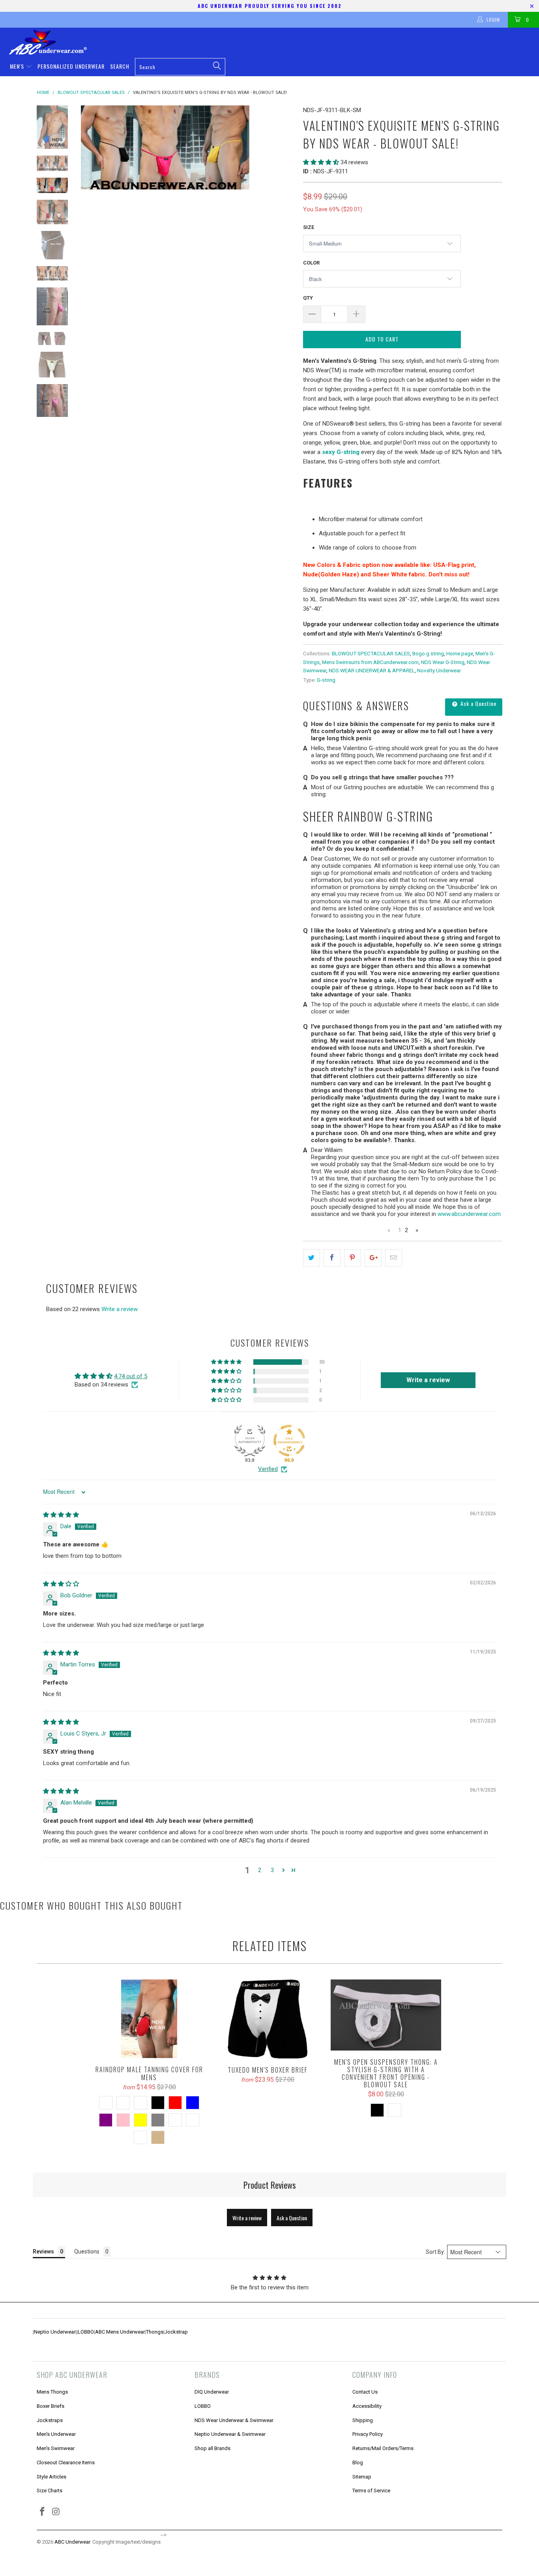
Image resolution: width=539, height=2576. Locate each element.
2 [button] (260, 1870)
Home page (460, 653)
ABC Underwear (72, 2542)
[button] (321, 162)
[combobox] (180, 67)
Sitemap (362, 2477)
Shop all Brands (212, 2448)
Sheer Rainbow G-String (368, 816)
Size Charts (50, 2491)
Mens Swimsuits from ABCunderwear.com (370, 662)
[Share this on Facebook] (332, 1258)
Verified (268, 1469)
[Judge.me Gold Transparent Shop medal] (289, 1441)
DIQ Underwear (212, 2392)
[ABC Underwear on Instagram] (56, 2512)
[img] (61, 1515)
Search (120, 66)
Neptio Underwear (55, 2332)
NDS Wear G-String (443, 662)
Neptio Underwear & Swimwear (230, 2434)
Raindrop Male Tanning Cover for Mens (149, 2019)
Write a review (120, 1309)
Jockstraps (50, 2420)
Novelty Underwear (439, 670)
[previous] (92, 147)
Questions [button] (87, 2251)
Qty (308, 298)
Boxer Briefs (51, 2406)
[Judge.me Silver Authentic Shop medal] (250, 1441)
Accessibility (367, 2406)
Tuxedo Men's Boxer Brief (268, 2019)
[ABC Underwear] (273, 42)
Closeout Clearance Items (66, 2462)
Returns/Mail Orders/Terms (383, 2448)
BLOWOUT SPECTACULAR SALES (371, 653)
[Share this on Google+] (373, 1258)
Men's (18, 66)
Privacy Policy (368, 2434)
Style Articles (51, 2477)
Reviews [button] (43, 2251)
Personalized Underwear (71, 66)
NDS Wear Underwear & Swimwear (234, 2420)
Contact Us (365, 2392)
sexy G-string (341, 452)
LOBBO (86, 2332)
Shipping (363, 2420)
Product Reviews (270, 2185)
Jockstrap (176, 2332)
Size (309, 227)
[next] (284, 147)
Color (311, 263)
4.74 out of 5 (131, 1376)
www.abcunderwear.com (469, 1214)
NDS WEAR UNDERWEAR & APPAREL (372, 670)
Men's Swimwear (56, 2448)
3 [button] (272, 1870)
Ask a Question (478, 703)
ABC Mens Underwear (120, 2332)
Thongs (155, 2332)
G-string (326, 680)
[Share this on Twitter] (312, 1258)
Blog (358, 2462)
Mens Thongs (52, 2392)
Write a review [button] (428, 1380)
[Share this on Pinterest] (353, 1258)
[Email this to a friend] (394, 1258)
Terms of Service (371, 2491)
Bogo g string (428, 653)
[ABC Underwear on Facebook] (43, 2512)
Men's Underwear (56, 2434)
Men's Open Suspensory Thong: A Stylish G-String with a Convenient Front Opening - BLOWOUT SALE (386, 2015)
